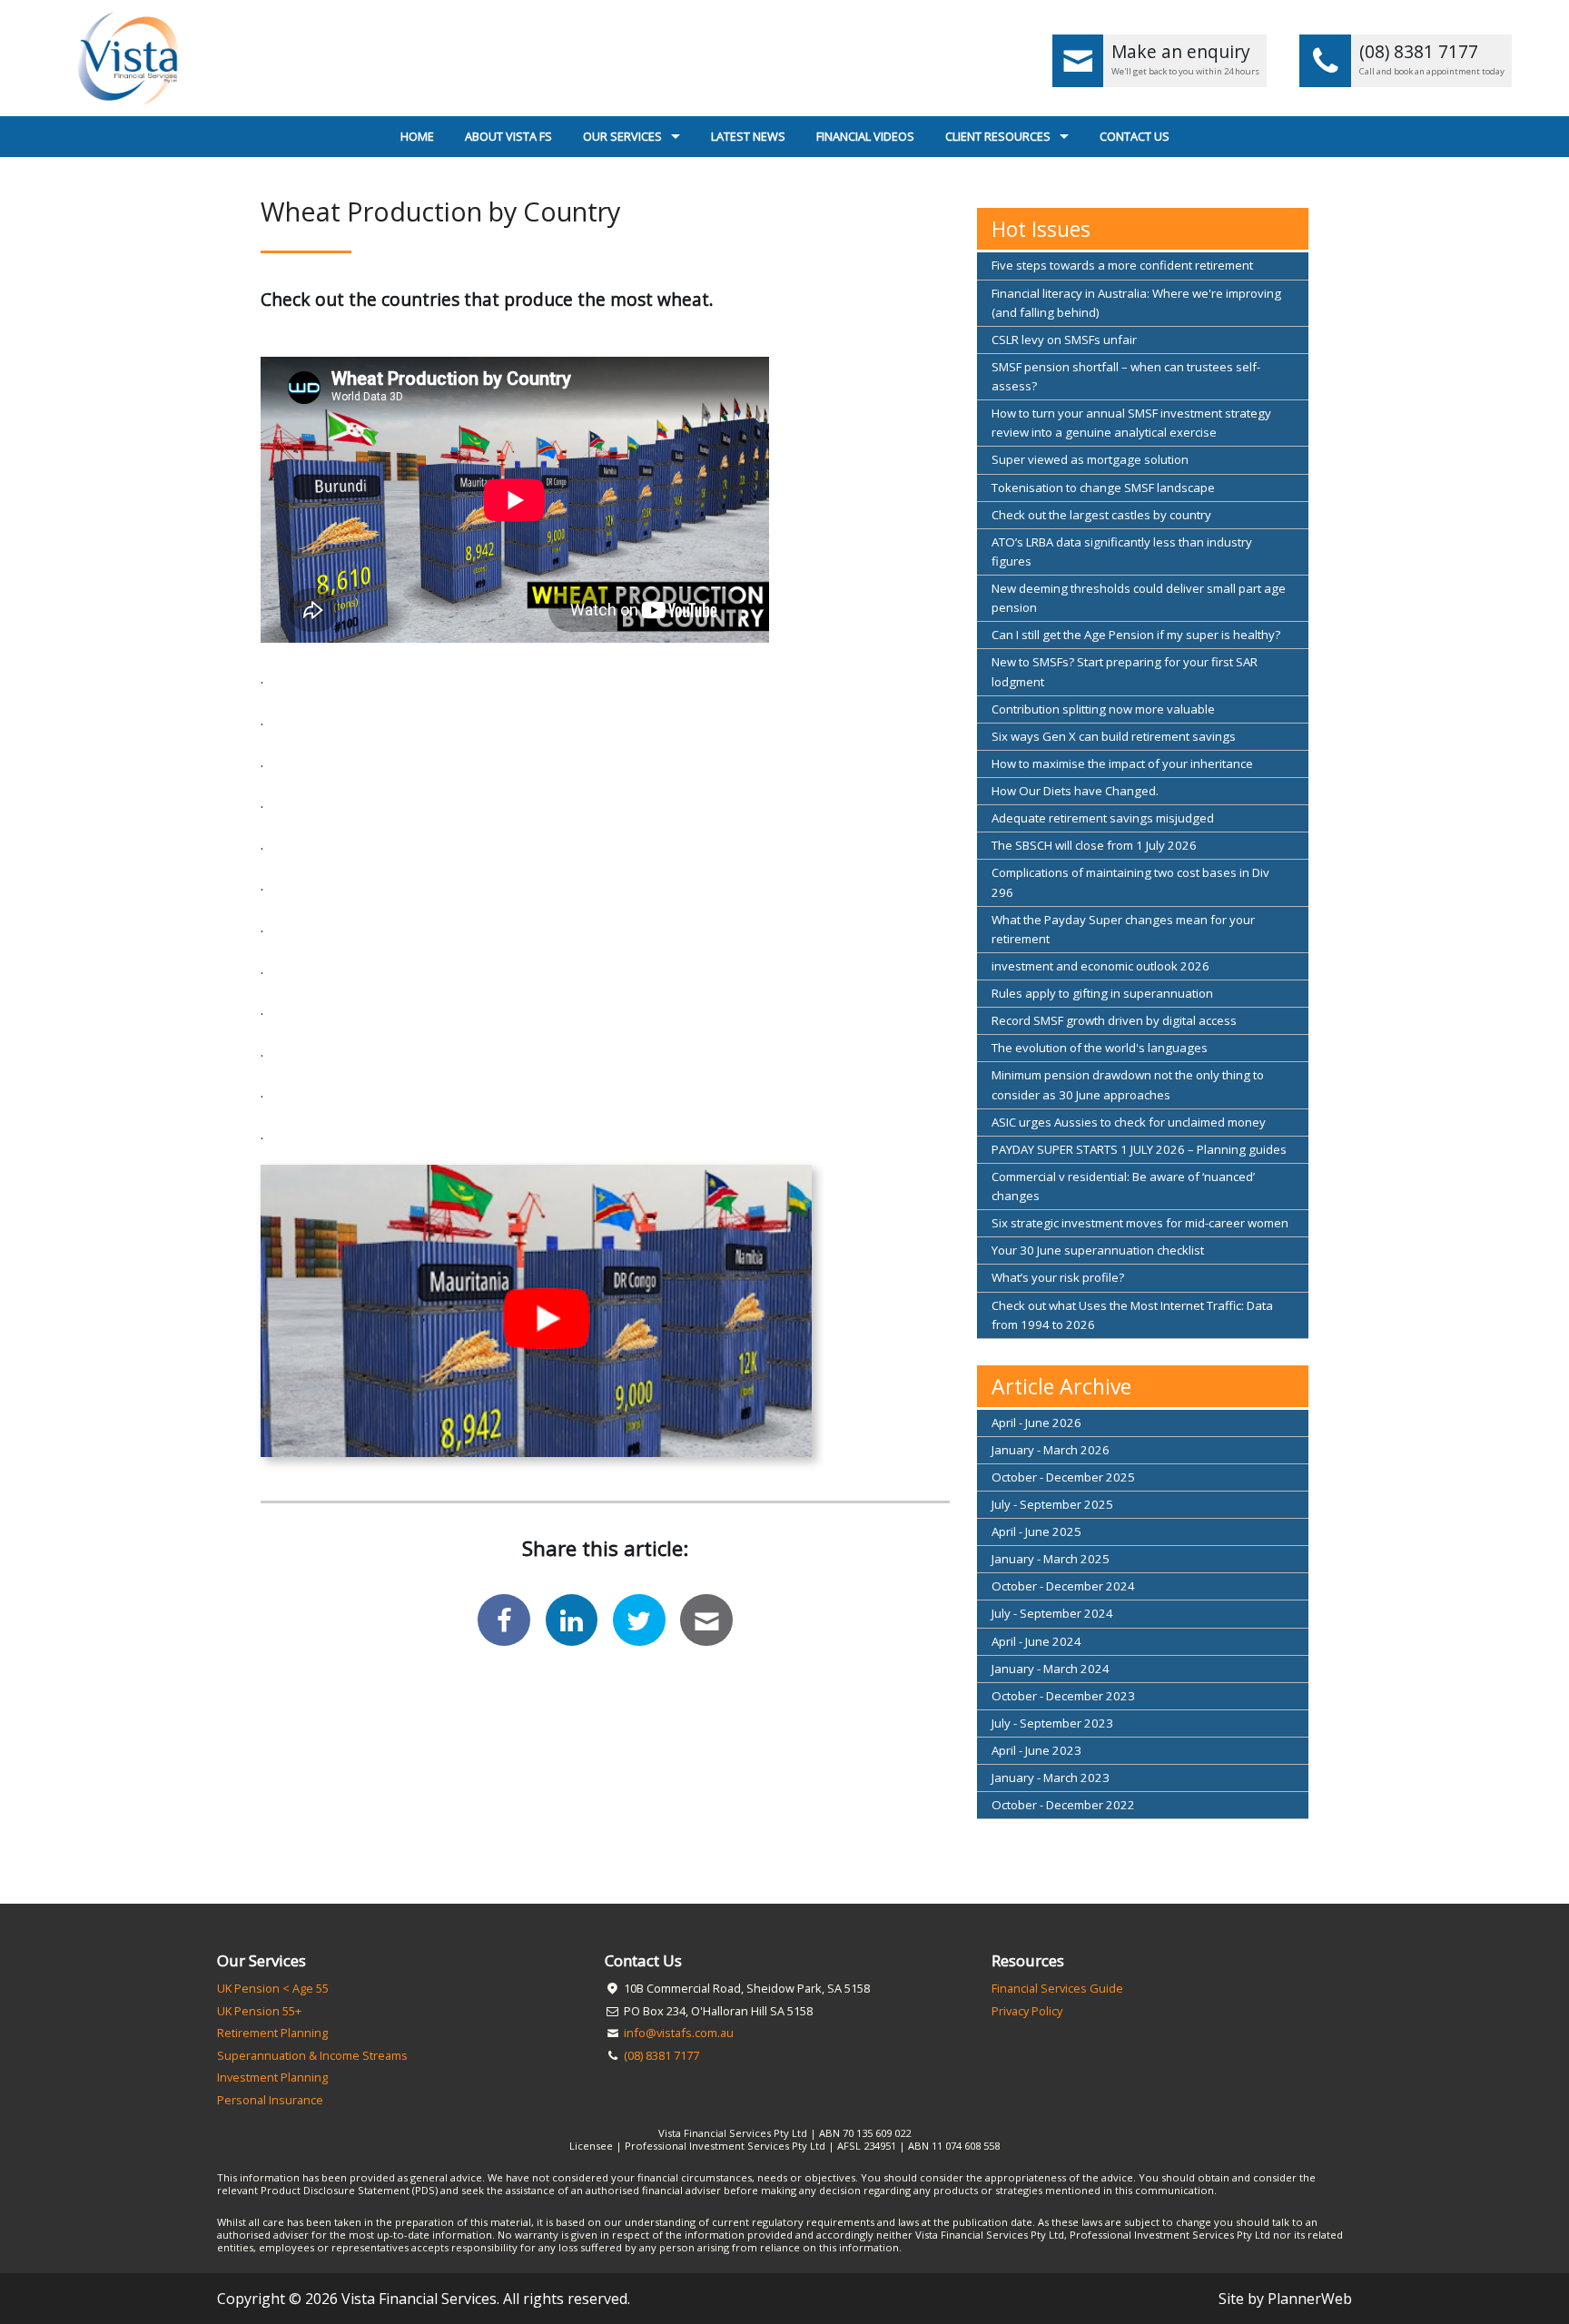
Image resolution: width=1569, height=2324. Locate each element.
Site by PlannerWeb (1285, 2299)
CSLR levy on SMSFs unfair (1064, 340)
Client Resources (998, 136)
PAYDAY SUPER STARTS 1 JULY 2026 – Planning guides (1139, 1149)
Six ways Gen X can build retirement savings (1114, 736)
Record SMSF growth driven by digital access (1114, 1020)
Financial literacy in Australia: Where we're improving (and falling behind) (1136, 303)
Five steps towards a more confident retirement (1122, 265)
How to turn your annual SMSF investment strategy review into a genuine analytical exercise (1131, 423)
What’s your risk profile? (1058, 1277)
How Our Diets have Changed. (1075, 791)
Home (417, 136)
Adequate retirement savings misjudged (1103, 818)
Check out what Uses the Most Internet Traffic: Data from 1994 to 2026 (1132, 1315)
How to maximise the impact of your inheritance (1122, 763)
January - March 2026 (1051, 1450)
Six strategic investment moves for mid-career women (1140, 1223)
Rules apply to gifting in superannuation (1102, 993)
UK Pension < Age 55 (273, 1988)
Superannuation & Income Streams (312, 2055)
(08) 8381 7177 (661, 2055)
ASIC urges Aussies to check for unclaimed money (1129, 1122)
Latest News (748, 136)
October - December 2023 (1063, 1696)
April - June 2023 (1036, 1750)
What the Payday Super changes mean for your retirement (1123, 929)
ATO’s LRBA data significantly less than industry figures (1122, 551)
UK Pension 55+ (259, 2011)
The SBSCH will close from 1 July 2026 (1094, 845)
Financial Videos (865, 136)
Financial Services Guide (1057, 1988)
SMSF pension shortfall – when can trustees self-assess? (1126, 376)
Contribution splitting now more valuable (1103, 709)
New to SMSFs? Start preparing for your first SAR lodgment (1125, 671)
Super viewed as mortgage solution (1090, 459)
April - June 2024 (1036, 1641)
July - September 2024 (1052, 1613)
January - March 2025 (1051, 1559)
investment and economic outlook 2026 (1100, 966)
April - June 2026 (1036, 1423)
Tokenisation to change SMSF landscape (1103, 487)
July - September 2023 (1052, 1723)
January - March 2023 (1051, 1777)
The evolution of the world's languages (1100, 1048)
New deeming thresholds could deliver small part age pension (1139, 598)
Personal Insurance (270, 2100)
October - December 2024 (1063, 1586)
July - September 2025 (1052, 1504)
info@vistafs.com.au (679, 2033)
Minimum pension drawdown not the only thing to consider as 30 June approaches (1128, 1084)
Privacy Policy (1027, 2011)
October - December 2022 (1063, 1805)
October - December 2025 (1063, 1477)
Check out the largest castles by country (1101, 515)
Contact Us (1135, 136)
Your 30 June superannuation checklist (1098, 1250)
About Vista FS (508, 136)
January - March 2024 (1051, 1669)
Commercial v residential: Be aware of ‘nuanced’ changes (1123, 1186)
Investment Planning (272, 2077)
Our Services (622, 136)
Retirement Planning (272, 2033)
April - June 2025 (1036, 1531)
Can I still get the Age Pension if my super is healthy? (1136, 635)
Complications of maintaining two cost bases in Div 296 (1130, 882)
